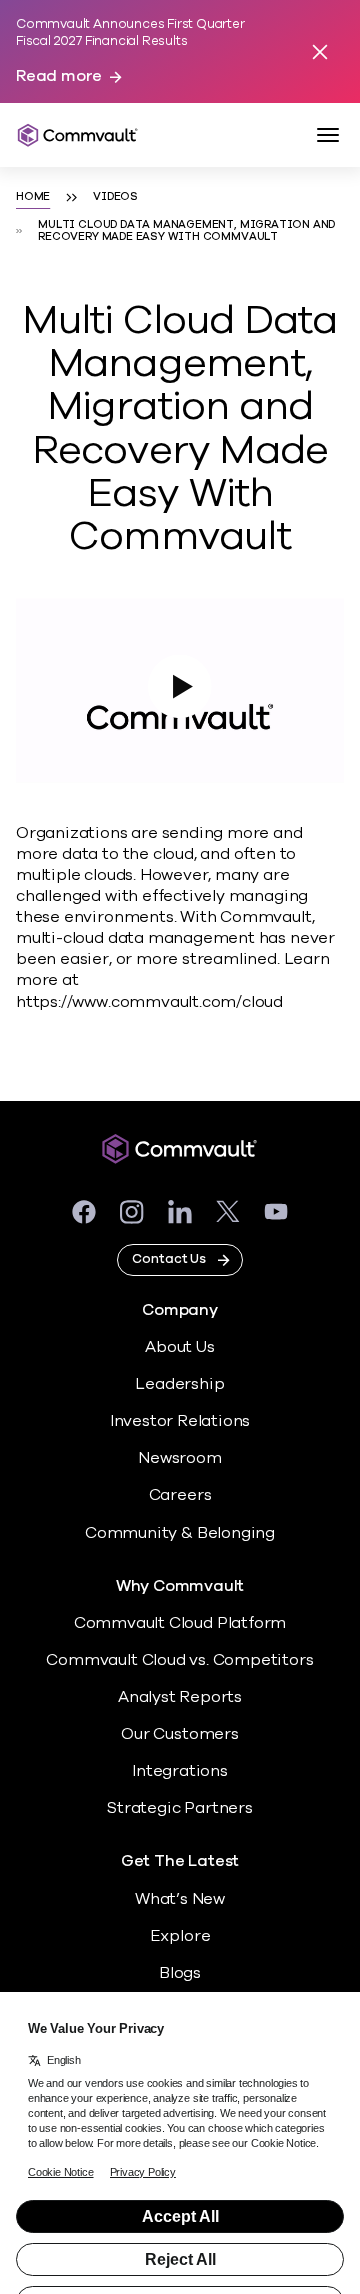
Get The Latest (180, 1861)
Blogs (180, 1973)
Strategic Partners (180, 1808)
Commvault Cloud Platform (180, 1623)
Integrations (180, 1771)
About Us (179, 1347)
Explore (180, 1936)
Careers (180, 1495)
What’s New (180, 1899)
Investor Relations (180, 1421)
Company (180, 1310)
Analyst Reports (180, 1697)
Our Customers (180, 1734)
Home (33, 197)
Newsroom (179, 1458)
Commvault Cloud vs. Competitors (179, 1660)
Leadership (179, 1384)
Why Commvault (180, 1586)
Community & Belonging (180, 1533)
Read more (59, 76)
